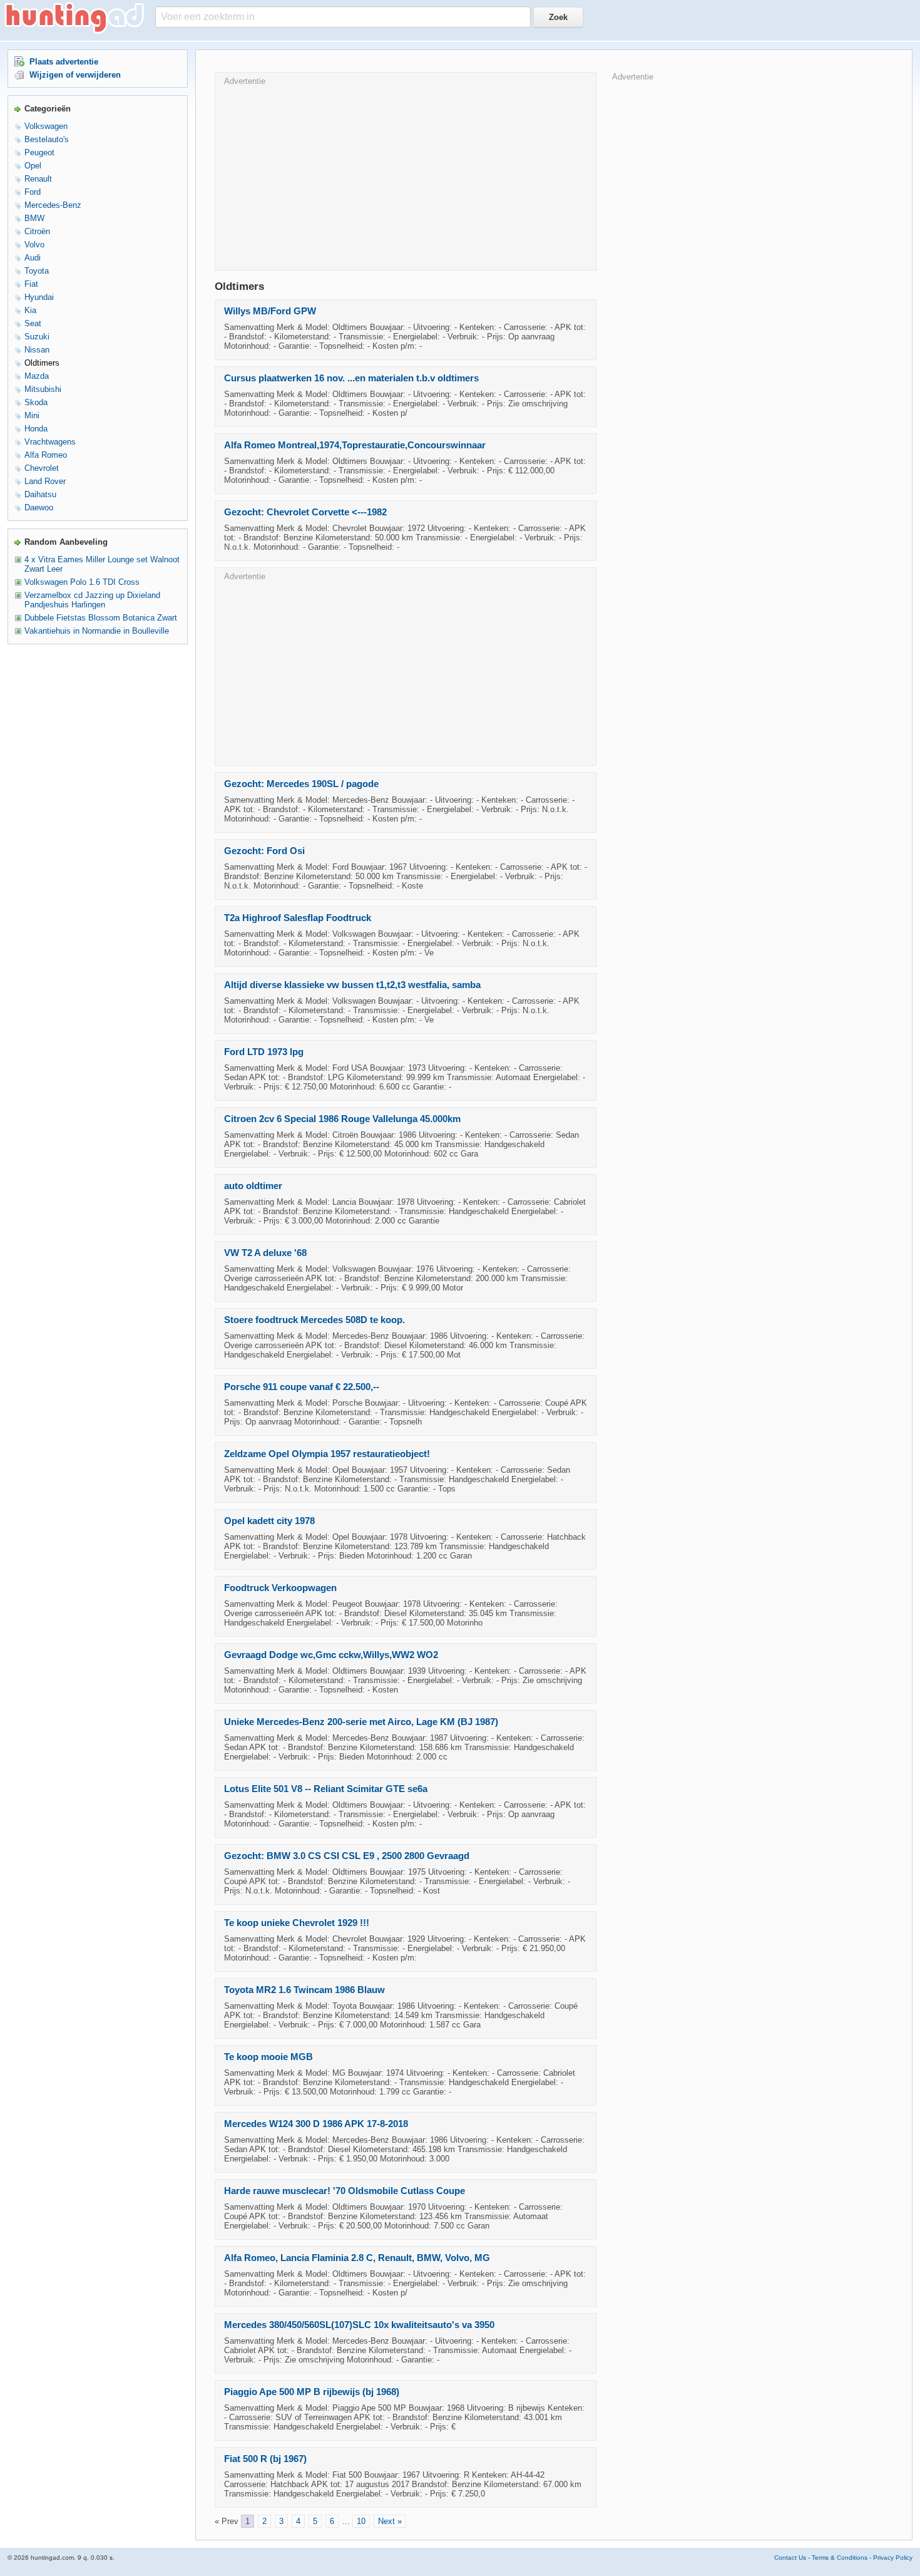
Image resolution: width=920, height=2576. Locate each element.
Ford (33, 192)
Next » (390, 2521)
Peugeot (39, 152)
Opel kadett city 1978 (269, 1521)
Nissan (37, 350)
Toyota (37, 271)
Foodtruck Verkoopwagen (280, 1588)
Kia (30, 310)
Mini (32, 415)
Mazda (37, 376)
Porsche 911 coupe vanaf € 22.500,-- (302, 1387)
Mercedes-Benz (53, 205)
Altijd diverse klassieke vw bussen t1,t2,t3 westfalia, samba (352, 985)
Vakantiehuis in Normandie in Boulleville (97, 631)
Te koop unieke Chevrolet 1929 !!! (297, 1923)
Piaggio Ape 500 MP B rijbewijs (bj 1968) (312, 2392)
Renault (38, 179)
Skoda (36, 402)
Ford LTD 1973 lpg (264, 1052)
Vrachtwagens (50, 442)
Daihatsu (40, 494)
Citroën (37, 231)
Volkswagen (46, 126)
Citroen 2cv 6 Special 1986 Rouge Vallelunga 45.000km (342, 1119)
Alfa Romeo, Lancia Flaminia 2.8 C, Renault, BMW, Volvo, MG (357, 2258)
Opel (33, 166)
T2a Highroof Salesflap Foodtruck (298, 918)
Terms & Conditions (840, 2558)
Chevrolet (42, 468)
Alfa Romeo (46, 455)
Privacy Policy (893, 2558)
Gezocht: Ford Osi (264, 851)
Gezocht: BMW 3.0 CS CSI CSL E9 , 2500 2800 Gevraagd (347, 1856)
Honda (36, 429)
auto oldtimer (253, 1186)
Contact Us (790, 2558)
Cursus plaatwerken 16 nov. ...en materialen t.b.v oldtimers (351, 378)
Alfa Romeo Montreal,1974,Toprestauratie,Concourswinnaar (355, 445)
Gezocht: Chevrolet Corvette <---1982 (305, 512)
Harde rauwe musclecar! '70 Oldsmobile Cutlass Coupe (345, 2191)
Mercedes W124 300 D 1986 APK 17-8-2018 (316, 2124)
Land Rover (45, 481)
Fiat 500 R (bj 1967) (265, 2459)
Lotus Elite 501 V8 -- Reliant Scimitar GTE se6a (326, 1789)
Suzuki (37, 337)
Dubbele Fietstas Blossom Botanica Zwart (101, 618)
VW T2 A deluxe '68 (265, 1253)
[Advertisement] (406, 173)
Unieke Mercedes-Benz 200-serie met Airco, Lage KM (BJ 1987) (361, 1722)
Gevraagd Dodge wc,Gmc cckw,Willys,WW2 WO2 (331, 1655)
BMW (34, 218)
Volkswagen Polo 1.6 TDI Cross (82, 582)
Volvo (34, 245)
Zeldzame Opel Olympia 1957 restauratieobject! (327, 1454)
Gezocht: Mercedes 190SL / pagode (301, 784)
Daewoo (39, 507)
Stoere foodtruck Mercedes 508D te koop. (314, 1320)
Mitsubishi (43, 389)
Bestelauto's (47, 139)
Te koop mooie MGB (268, 2057)
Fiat (31, 284)
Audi (33, 258)
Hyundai (39, 297)
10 (361, 2521)
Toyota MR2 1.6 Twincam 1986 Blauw (304, 1990)
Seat (33, 323)
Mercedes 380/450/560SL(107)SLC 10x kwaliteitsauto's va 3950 (359, 2325)
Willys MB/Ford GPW (270, 311)
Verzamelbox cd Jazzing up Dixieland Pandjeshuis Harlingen (92, 600)
